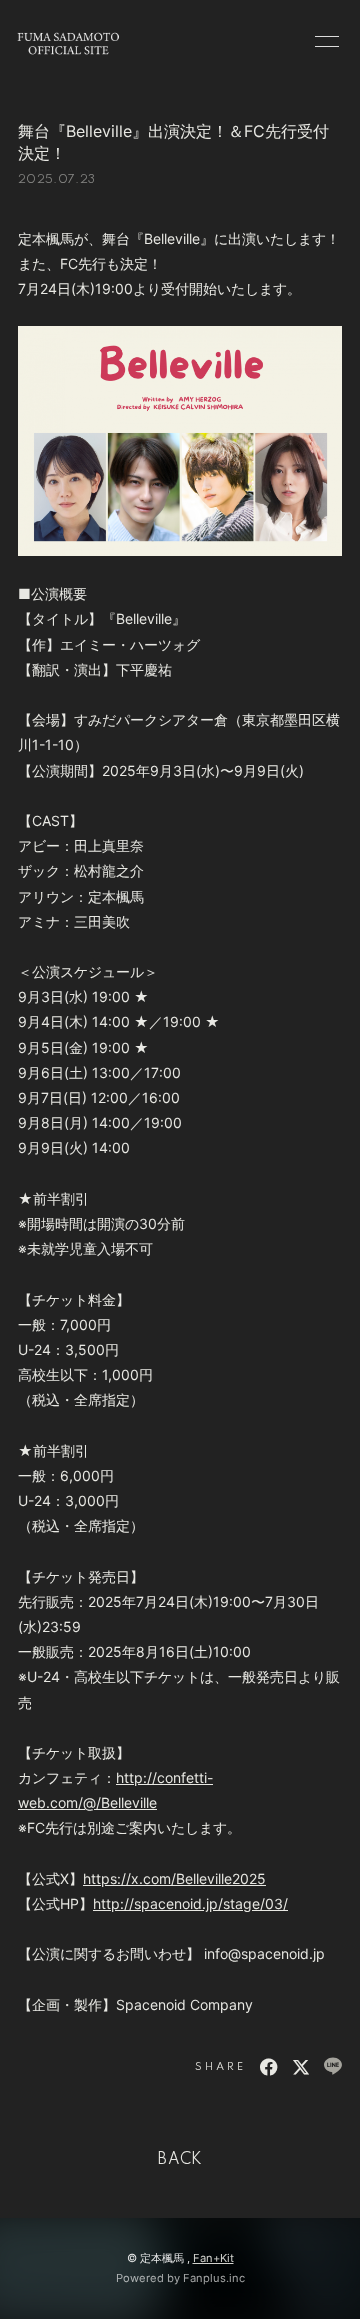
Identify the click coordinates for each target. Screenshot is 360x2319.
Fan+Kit (213, 2258)
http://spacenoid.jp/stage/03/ (190, 1903)
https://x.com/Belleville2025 (174, 1878)
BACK (180, 2160)
